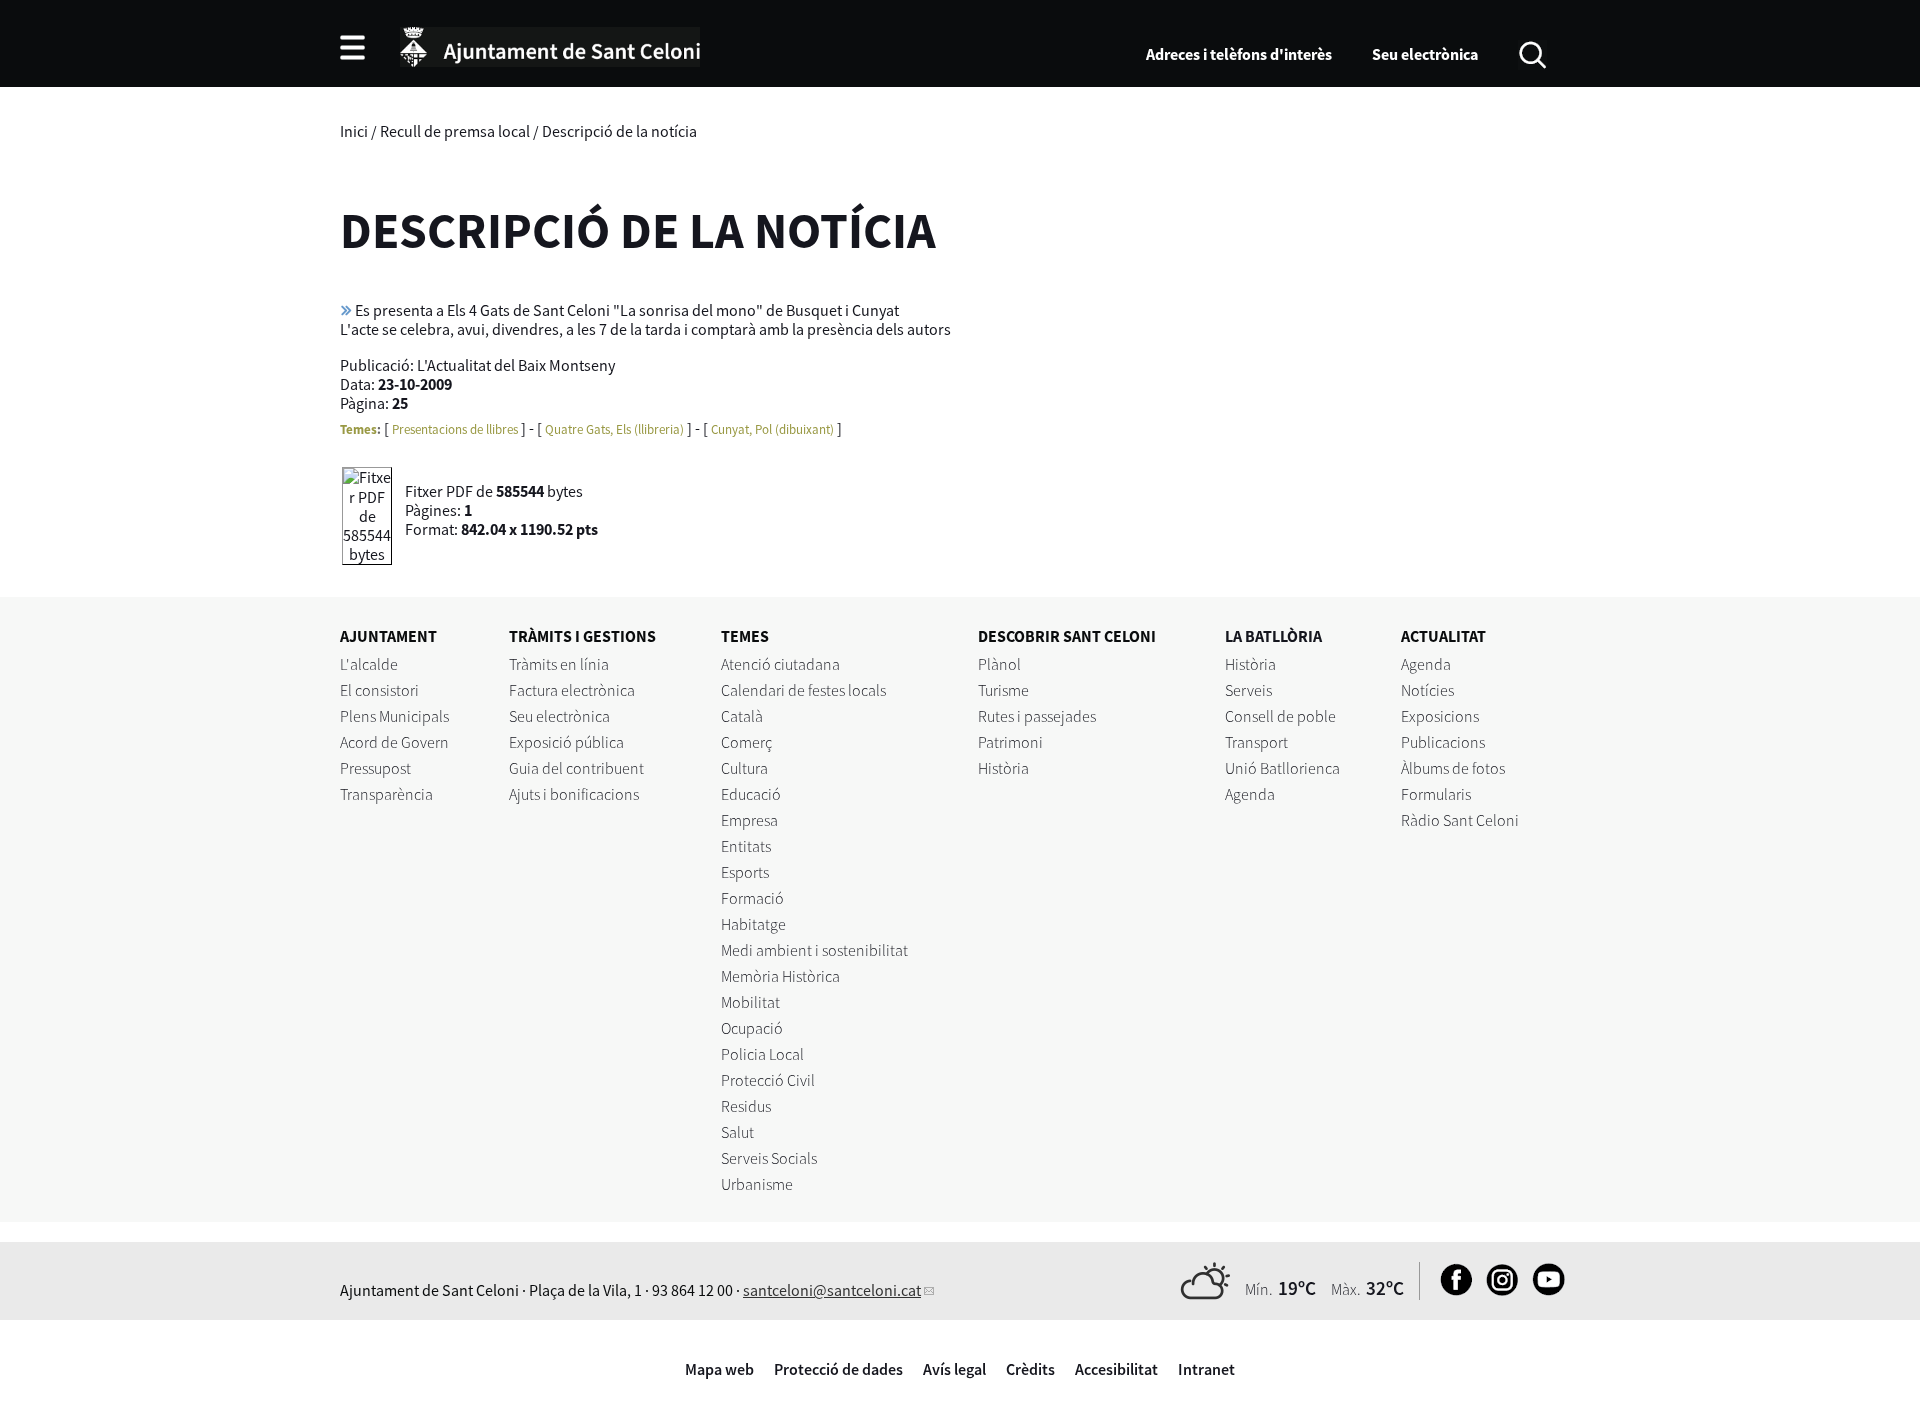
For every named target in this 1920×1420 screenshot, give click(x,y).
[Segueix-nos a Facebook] (1451, 1290)
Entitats (746, 846)
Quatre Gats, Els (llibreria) (614, 429)
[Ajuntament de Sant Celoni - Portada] (550, 44)
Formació (752, 898)
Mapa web (719, 1369)
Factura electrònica (572, 690)
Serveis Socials (769, 1158)
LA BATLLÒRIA (1273, 636)
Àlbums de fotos (1453, 768)
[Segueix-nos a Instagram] (1497, 1290)
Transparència (386, 794)
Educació (751, 794)
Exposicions (1440, 716)
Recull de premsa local (455, 131)
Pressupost (375, 768)
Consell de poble (1280, 716)
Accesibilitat (1116, 1369)
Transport (1256, 742)
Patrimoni (1010, 742)
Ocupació (752, 1028)
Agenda (1250, 794)
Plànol (999, 664)
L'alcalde (369, 664)
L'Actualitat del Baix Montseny (516, 365)
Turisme (1003, 690)
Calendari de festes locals (803, 690)
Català (742, 716)
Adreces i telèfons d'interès (1239, 54)
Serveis (1248, 690)
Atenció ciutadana (780, 664)
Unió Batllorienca (1282, 768)
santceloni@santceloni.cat (832, 1290)
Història (1003, 768)
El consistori (379, 690)
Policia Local (762, 1054)
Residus (746, 1106)
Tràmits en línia (559, 664)
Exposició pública (566, 742)
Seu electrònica (1425, 54)
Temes (358, 429)
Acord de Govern (394, 742)
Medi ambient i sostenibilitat (814, 950)
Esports (745, 872)
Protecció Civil (768, 1080)
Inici (354, 131)
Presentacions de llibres (455, 429)
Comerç (746, 742)
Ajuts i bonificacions (574, 794)
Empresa (749, 820)
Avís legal (954, 1369)
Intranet (1206, 1369)
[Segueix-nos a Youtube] (1543, 1290)
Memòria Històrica (780, 976)
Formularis (1436, 794)
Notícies (1427, 690)
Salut (737, 1132)
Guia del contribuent (576, 768)
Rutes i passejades (1037, 716)
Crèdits (1030, 1369)
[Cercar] (1532, 53)
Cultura (744, 768)
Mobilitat (750, 1002)
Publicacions (1443, 742)
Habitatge (753, 924)
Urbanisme (757, 1184)
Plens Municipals (394, 716)
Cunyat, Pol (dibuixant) (772, 429)
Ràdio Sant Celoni (1460, 820)
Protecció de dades (838, 1369)
